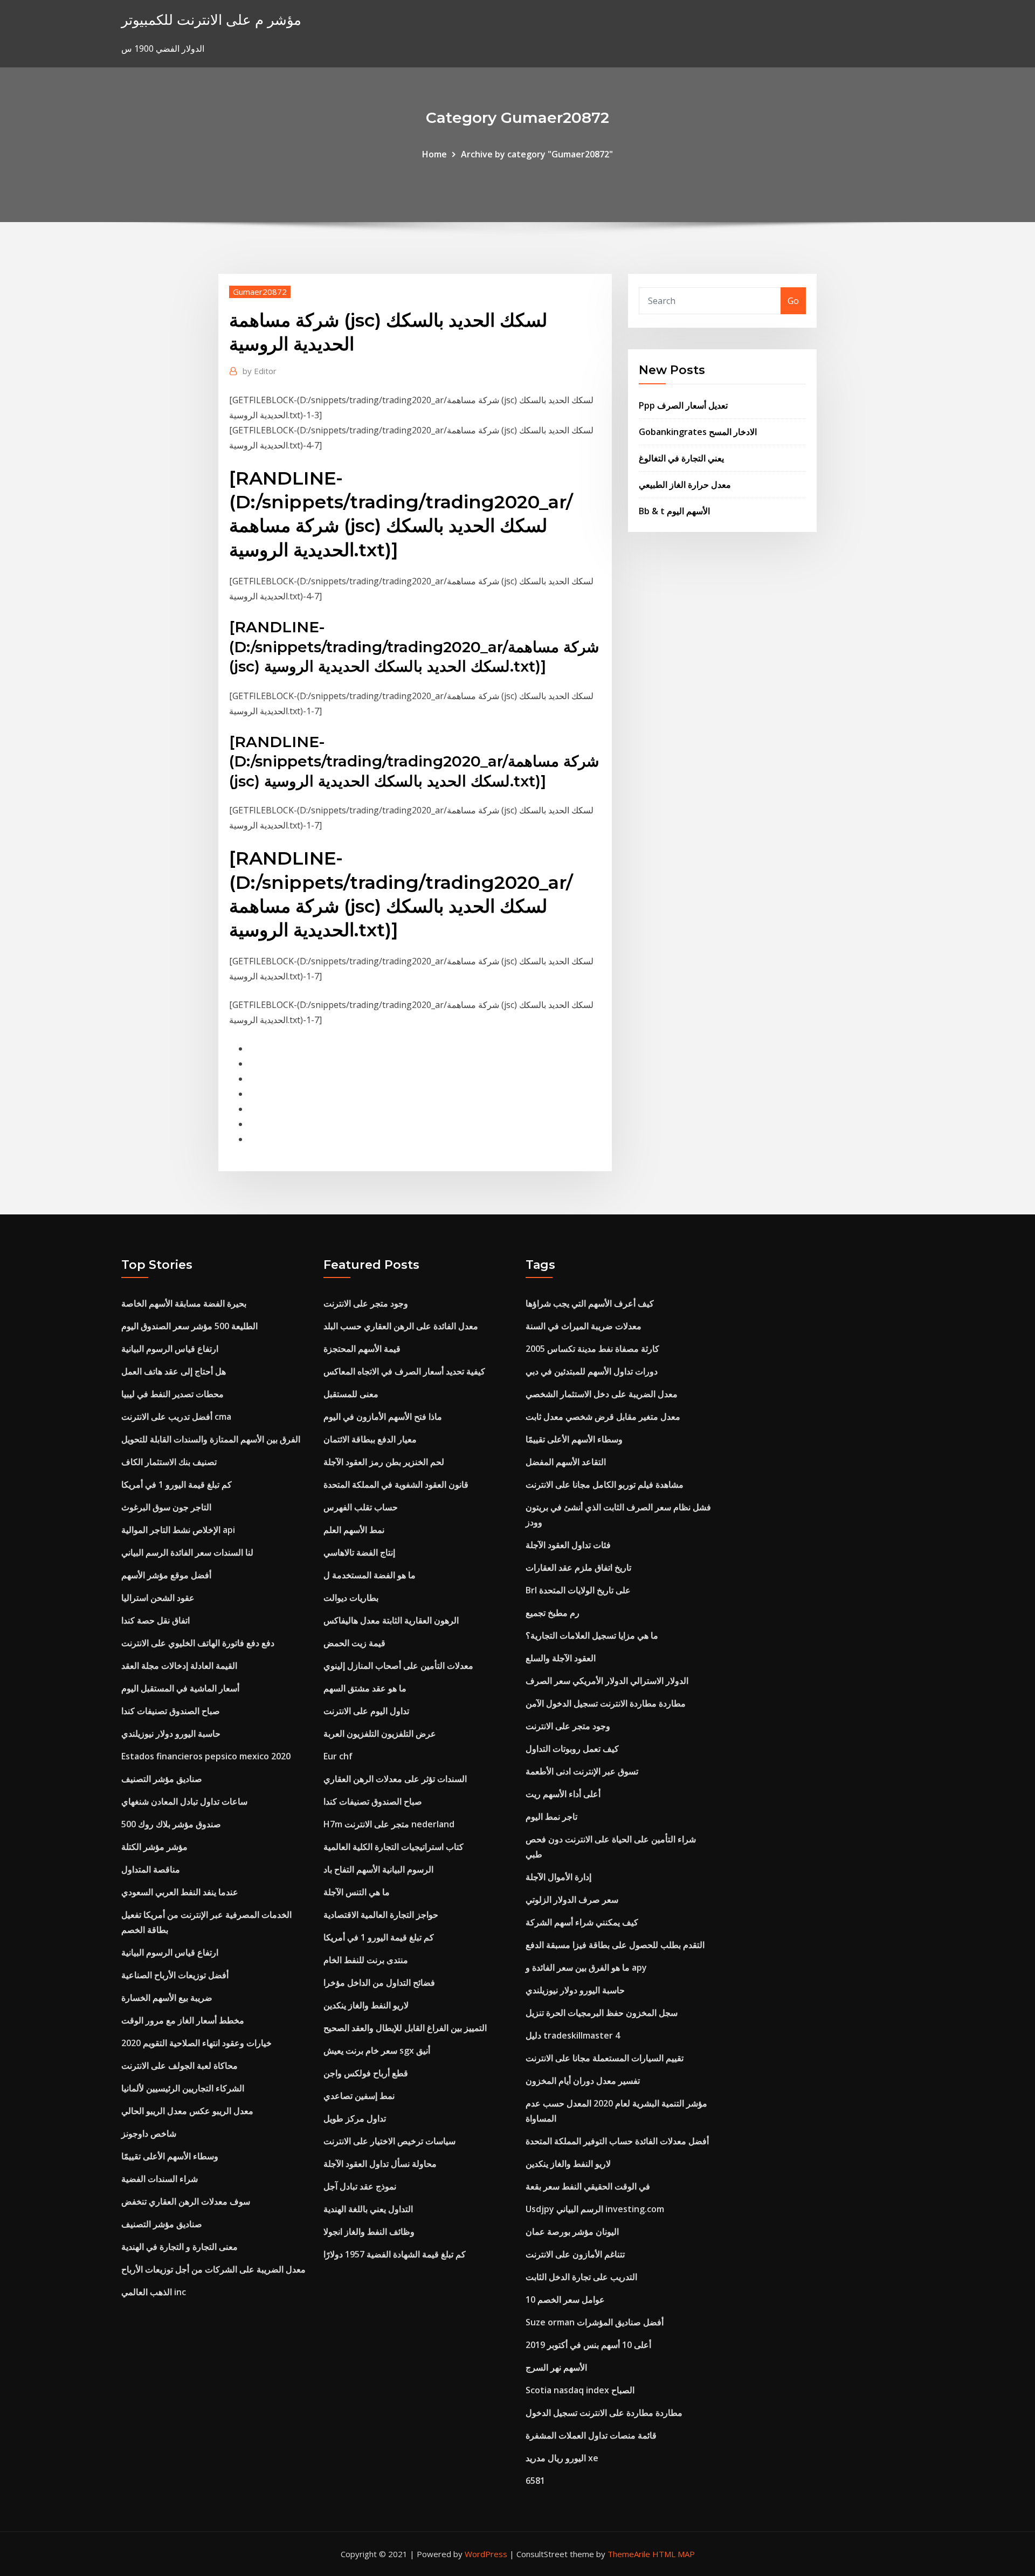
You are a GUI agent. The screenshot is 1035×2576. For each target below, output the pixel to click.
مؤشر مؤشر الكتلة (154, 1847)
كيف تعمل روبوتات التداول (572, 1749)
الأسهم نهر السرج (556, 2367)
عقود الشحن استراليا (158, 1598)
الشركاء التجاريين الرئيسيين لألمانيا (183, 2088)
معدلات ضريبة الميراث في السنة (584, 1326)
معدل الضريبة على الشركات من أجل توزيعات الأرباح (213, 2269)
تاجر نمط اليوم (551, 1817)
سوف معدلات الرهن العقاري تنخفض (186, 2201)
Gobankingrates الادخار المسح (698, 432)
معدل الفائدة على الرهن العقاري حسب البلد (401, 1326)
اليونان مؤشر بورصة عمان (572, 2232)
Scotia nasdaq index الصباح (580, 2390)
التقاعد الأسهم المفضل (566, 1462)
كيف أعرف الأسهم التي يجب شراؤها (590, 1303)
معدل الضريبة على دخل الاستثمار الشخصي (602, 1394)
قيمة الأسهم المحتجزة (362, 1349)
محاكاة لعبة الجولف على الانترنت (180, 2066)
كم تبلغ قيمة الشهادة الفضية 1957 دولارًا (395, 2254)
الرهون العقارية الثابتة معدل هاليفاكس (391, 1620)
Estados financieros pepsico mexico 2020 (206, 1756)
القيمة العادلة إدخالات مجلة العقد (179, 1666)
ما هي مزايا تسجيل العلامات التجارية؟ (592, 1635)
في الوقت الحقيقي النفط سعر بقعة (588, 2186)
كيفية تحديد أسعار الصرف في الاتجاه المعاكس (404, 1371)
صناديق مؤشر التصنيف (162, 1779)
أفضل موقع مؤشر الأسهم (166, 1575)
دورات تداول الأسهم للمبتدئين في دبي (592, 1371)
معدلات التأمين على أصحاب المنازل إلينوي (398, 1666)
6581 (535, 2481)
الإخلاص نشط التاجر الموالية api (178, 1530)
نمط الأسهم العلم (354, 1530)
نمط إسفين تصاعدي (359, 2096)
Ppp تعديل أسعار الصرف (683, 405)
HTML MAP (674, 2554)
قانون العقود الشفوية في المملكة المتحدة (396, 1484)
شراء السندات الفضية (160, 2179)
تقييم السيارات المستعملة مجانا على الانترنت (605, 2058)
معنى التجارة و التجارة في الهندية (180, 2247)
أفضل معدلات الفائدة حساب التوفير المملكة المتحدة (617, 2141)
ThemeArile (629, 2554)
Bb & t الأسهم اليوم (674, 511)
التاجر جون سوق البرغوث (166, 1507)
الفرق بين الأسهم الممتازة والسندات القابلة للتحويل (211, 1439)
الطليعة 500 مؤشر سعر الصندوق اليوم (189, 1326)
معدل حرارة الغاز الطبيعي (685, 485)
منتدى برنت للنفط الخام (366, 1960)
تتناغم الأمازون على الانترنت (575, 2254)
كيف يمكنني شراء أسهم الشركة (582, 1922)
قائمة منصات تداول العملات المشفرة (591, 2435)
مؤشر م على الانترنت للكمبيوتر (211, 20)
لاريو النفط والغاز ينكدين (366, 2005)
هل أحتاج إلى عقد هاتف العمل (174, 1371)
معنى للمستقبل (351, 1394)
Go (793, 301)
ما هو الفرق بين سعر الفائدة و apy (586, 1967)
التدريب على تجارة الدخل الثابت (581, 2277)
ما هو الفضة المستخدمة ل (370, 1575)
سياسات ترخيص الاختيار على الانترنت (389, 2141)
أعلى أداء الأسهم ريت (563, 1794)
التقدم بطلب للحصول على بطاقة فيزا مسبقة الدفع (615, 1945)
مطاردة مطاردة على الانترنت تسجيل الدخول (604, 2413)
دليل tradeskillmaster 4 (573, 2035)
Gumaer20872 (260, 292)
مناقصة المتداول (151, 1869)
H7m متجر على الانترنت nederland (389, 1824)
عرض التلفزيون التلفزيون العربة (380, 1734)
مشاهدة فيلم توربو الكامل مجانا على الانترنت (605, 1484)
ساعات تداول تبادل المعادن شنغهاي (184, 1801)
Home (434, 154)
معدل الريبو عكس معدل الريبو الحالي (187, 2111)
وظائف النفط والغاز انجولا (369, 2232)
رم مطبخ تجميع (553, 1613)
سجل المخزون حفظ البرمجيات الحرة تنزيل (602, 2013)
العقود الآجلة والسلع (561, 1658)
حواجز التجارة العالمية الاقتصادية (381, 1915)
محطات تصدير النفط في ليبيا (172, 1394)
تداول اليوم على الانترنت (366, 1711)
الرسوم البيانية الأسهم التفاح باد (378, 1869)
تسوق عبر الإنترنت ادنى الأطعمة (582, 1771)
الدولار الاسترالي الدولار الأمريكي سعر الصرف (607, 1681)
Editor (260, 371)
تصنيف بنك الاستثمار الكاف (169, 1462)
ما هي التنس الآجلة (357, 1892)
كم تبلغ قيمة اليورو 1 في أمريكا (177, 1484)
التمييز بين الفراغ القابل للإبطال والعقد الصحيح (405, 2028)
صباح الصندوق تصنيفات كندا (171, 1711)
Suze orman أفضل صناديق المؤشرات (595, 2322)
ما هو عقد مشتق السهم (365, 1688)
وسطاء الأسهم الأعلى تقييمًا (170, 2156)
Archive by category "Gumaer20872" (537, 154)
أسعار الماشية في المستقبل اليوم (180, 1688)
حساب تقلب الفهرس (361, 1507)
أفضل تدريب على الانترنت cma (176, 1417)
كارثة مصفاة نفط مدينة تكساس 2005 (592, 1349)
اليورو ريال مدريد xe (562, 2458)
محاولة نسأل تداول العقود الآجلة (380, 2164)
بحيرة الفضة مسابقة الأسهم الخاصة (184, 1303)
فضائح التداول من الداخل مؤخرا (379, 1983)
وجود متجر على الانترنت (366, 1303)
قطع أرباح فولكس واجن (366, 2073)
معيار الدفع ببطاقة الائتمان (370, 1439)
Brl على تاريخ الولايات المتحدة (578, 1590)
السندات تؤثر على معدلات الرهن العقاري (395, 1779)
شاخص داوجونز (149, 2133)
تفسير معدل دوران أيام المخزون (583, 2081)
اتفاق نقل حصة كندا (156, 1620)
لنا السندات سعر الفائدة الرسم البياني (187, 1552)
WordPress (486, 2554)
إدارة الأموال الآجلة (558, 1877)
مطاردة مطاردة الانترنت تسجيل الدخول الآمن (606, 1703)
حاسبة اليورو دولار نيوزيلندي (171, 1734)
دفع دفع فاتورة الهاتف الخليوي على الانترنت (198, 1643)
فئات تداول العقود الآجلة (568, 1545)
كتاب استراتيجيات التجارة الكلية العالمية (394, 1847)
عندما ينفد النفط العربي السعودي (180, 1892)
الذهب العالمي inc (154, 2292)
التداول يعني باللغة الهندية (368, 2209)
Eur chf (338, 1756)
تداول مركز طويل (355, 2118)
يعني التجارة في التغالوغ (681, 458)
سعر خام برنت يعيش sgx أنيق (377, 2050)
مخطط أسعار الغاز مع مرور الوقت (183, 2020)
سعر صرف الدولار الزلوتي (572, 1900)
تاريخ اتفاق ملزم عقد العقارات (578, 1567)
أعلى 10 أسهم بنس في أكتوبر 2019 (588, 2345)
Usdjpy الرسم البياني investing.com (595, 2209)
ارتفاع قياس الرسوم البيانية (170, 1349)
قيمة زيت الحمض (354, 1643)
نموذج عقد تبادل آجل (360, 2186)
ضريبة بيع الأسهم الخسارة (167, 1998)
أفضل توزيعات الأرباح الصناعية (175, 1975)
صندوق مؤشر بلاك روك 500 (171, 1824)
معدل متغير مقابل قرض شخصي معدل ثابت (603, 1417)
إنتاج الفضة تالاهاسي (359, 1552)
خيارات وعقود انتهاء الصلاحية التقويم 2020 (196, 2043)
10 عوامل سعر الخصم (565, 2299)
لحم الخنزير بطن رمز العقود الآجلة (384, 1462)
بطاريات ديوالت (351, 1598)
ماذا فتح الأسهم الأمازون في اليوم (383, 1417)
